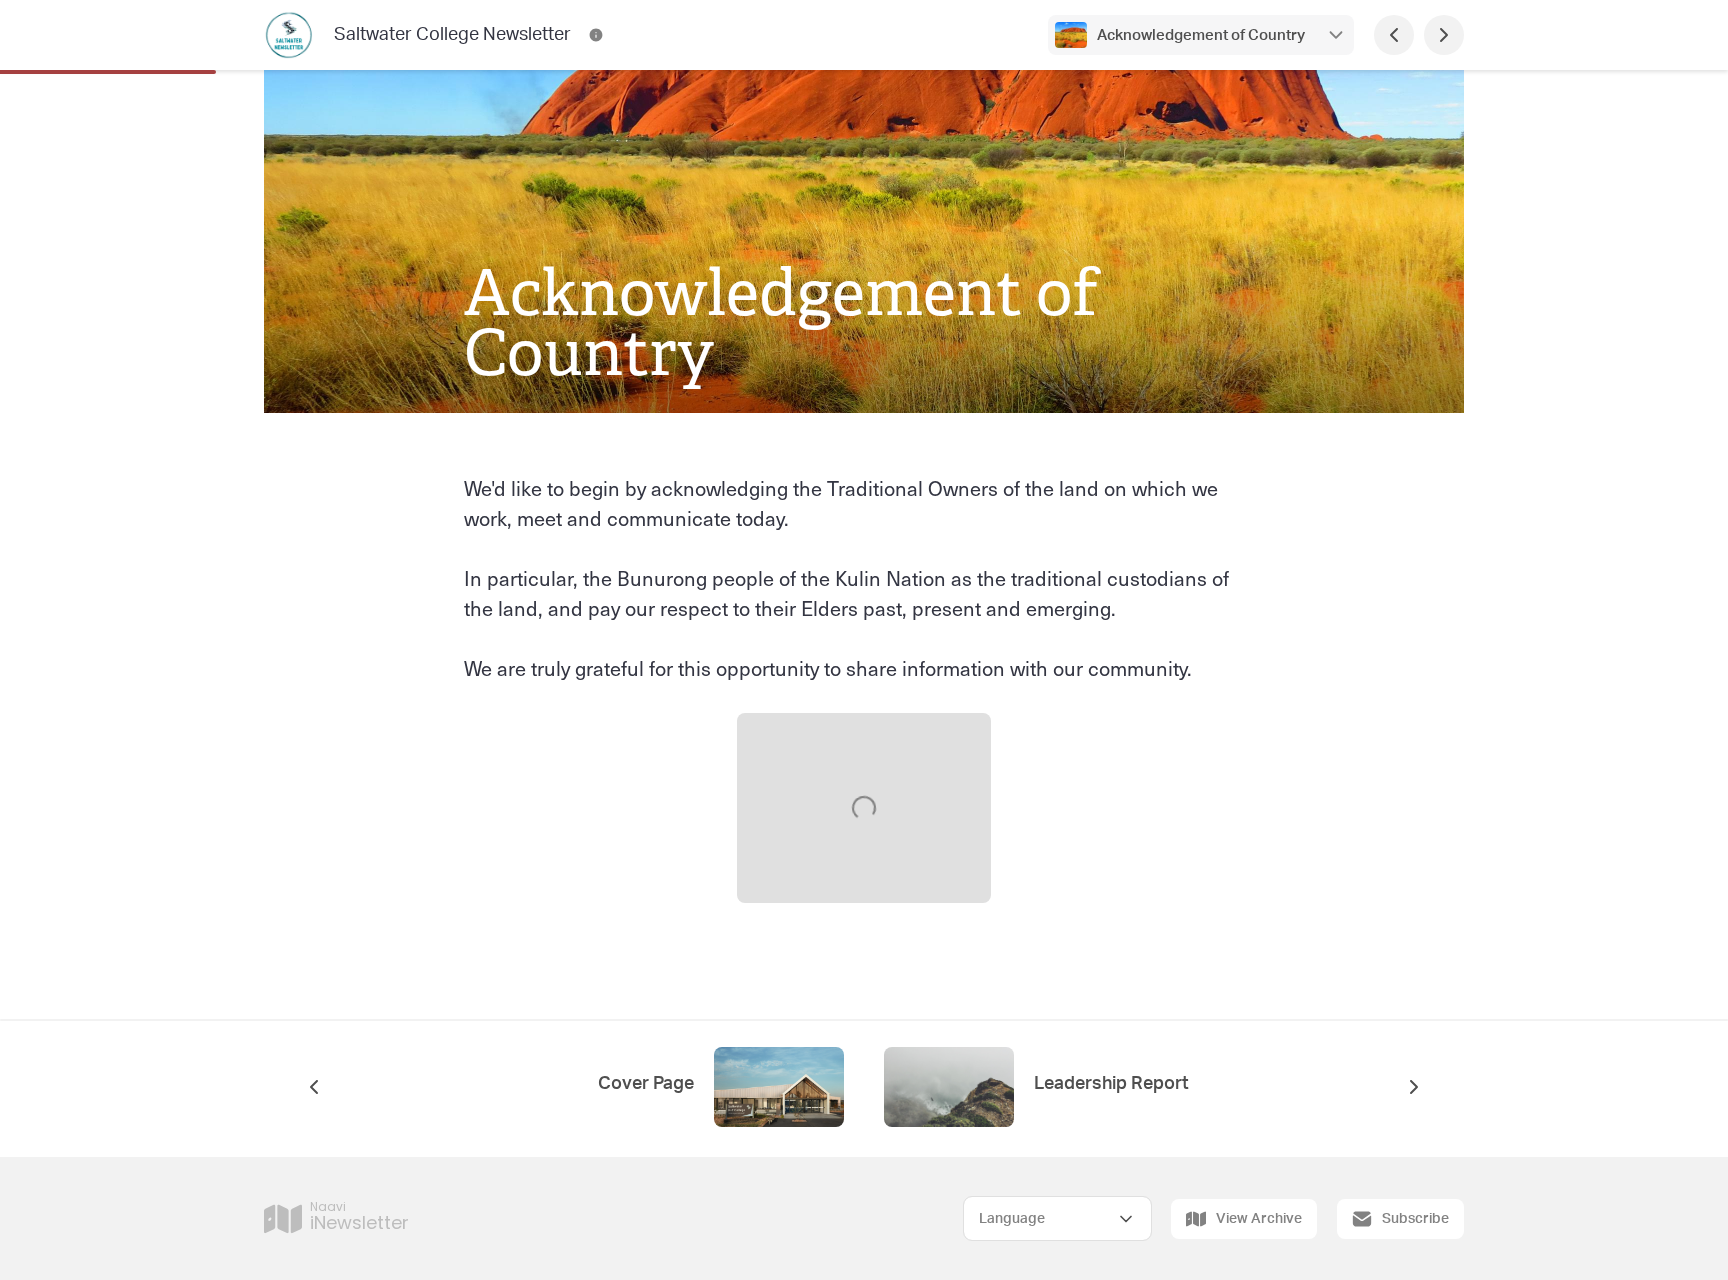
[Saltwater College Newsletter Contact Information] (596, 35)
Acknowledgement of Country (1201, 35)
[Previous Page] (1394, 35)
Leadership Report (1111, 1084)
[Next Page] (1444, 35)
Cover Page (646, 1084)
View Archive (1259, 1219)
